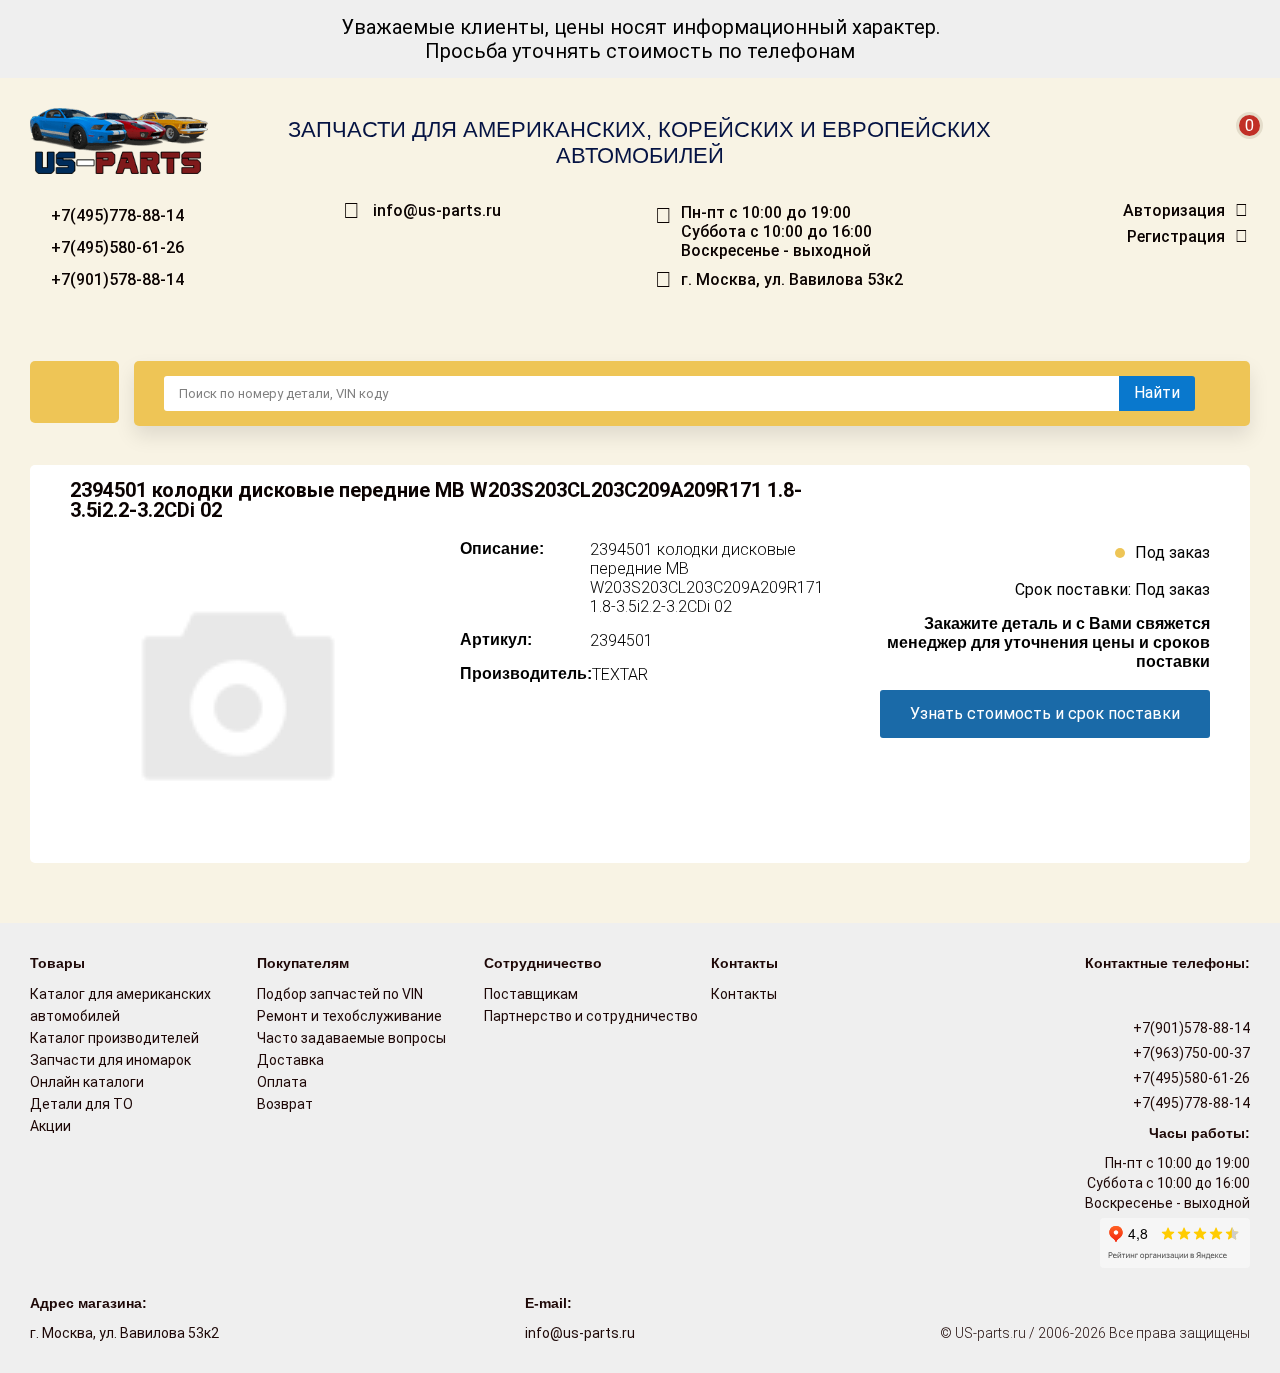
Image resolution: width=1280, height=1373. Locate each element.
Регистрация (1176, 237)
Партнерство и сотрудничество (591, 1016)
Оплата (282, 1082)
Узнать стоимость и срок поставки (1045, 713)
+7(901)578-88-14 (115, 279)
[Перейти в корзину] (1236, 149)
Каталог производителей (114, 1038)
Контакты (744, 994)
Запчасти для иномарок (110, 1060)
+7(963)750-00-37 (1190, 1053)
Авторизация (1174, 211)
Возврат (285, 1104)
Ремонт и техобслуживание (349, 1016)
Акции (50, 1126)
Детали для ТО (81, 1104)
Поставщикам (531, 994)
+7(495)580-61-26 (115, 247)
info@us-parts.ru (437, 211)
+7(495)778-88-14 (115, 215)
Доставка (290, 1060)
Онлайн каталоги (87, 1082)
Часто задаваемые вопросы (351, 1038)
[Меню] (74, 392)
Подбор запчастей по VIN (340, 994)
